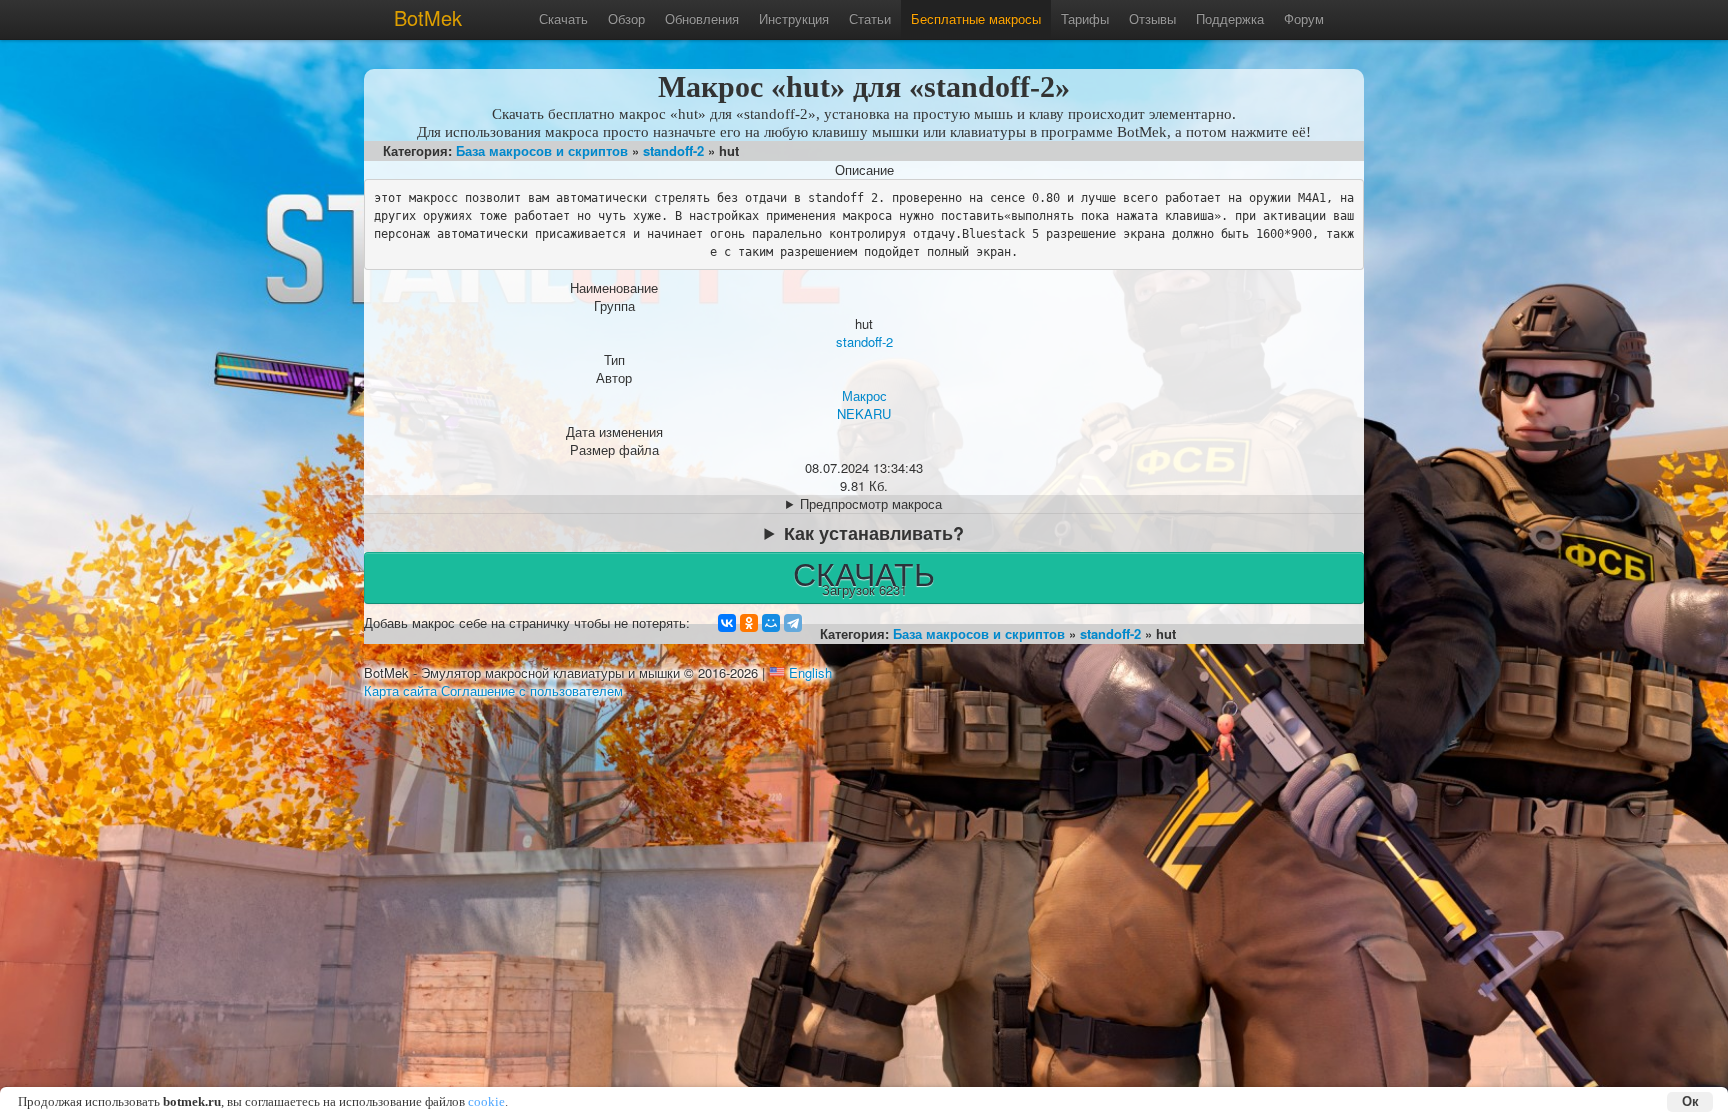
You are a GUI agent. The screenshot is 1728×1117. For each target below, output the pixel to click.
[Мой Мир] (771, 623)
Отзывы (1152, 18)
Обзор (626, 18)
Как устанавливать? (874, 533)
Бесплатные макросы (976, 18)
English (810, 672)
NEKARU (864, 413)
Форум (1304, 18)
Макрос (864, 395)
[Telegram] (793, 623)
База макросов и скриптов (542, 150)
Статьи (870, 18)
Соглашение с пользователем (532, 690)
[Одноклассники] (749, 623)
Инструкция (794, 18)
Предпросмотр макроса (871, 504)
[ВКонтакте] (727, 623)
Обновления (702, 18)
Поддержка (1230, 18)
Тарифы (1085, 18)
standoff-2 (673, 150)
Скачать (563, 18)
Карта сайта (400, 690)
